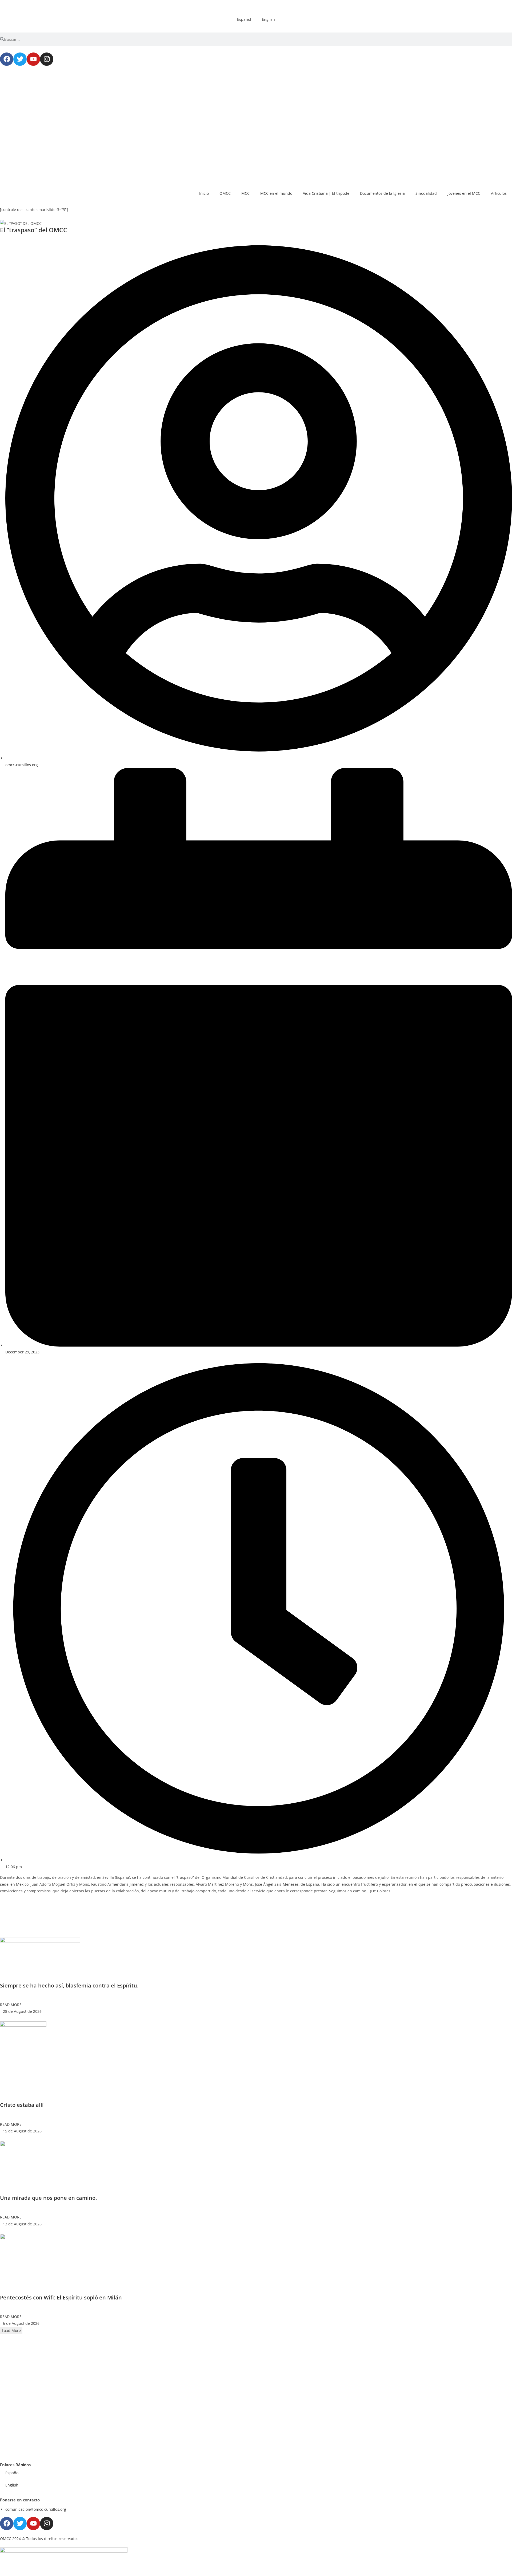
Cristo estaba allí (22, 2105)
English (268, 19)
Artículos (499, 193)
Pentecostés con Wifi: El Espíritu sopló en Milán (61, 2297)
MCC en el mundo (276, 193)
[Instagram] (47, 59)
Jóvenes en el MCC (464, 193)
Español (244, 19)
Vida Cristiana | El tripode (326, 193)
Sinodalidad (426, 193)
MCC (245, 193)
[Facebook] (7, 59)
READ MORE (11, 2005)
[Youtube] (33, 59)
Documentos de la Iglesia (382, 193)
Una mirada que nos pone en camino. (49, 2198)
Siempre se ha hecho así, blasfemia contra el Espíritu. (69, 1985)
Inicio (204, 193)
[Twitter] (20, 59)
